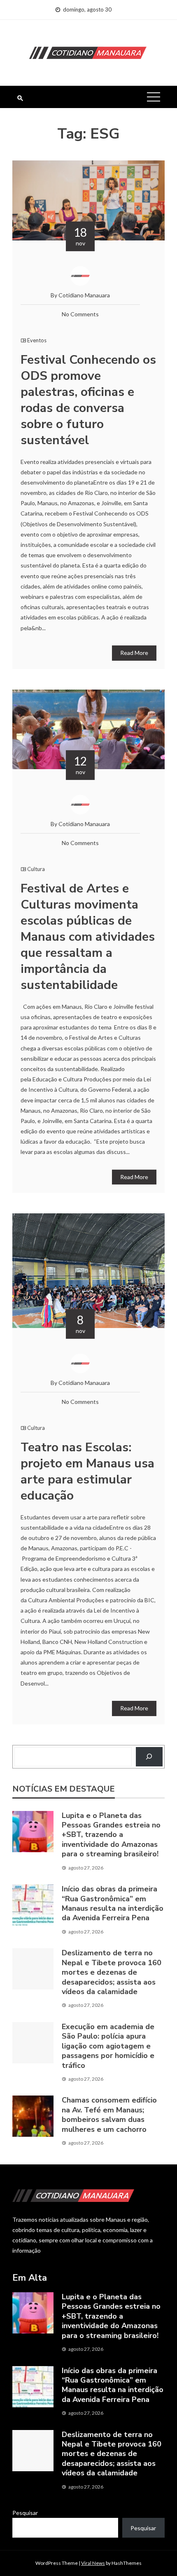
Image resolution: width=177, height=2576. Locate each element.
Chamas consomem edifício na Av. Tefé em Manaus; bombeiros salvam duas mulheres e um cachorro (109, 2114)
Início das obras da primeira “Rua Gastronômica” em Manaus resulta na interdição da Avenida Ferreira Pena (113, 1903)
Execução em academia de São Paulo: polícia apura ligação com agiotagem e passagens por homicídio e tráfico (108, 2046)
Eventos (37, 340)
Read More (134, 653)
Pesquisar (25, 2513)
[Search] (149, 1757)
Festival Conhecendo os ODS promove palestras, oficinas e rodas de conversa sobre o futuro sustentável (88, 400)
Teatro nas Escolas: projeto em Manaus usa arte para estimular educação (87, 1472)
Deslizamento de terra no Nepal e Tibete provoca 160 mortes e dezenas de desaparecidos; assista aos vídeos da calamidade (112, 1972)
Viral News (93, 2563)
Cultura (36, 869)
